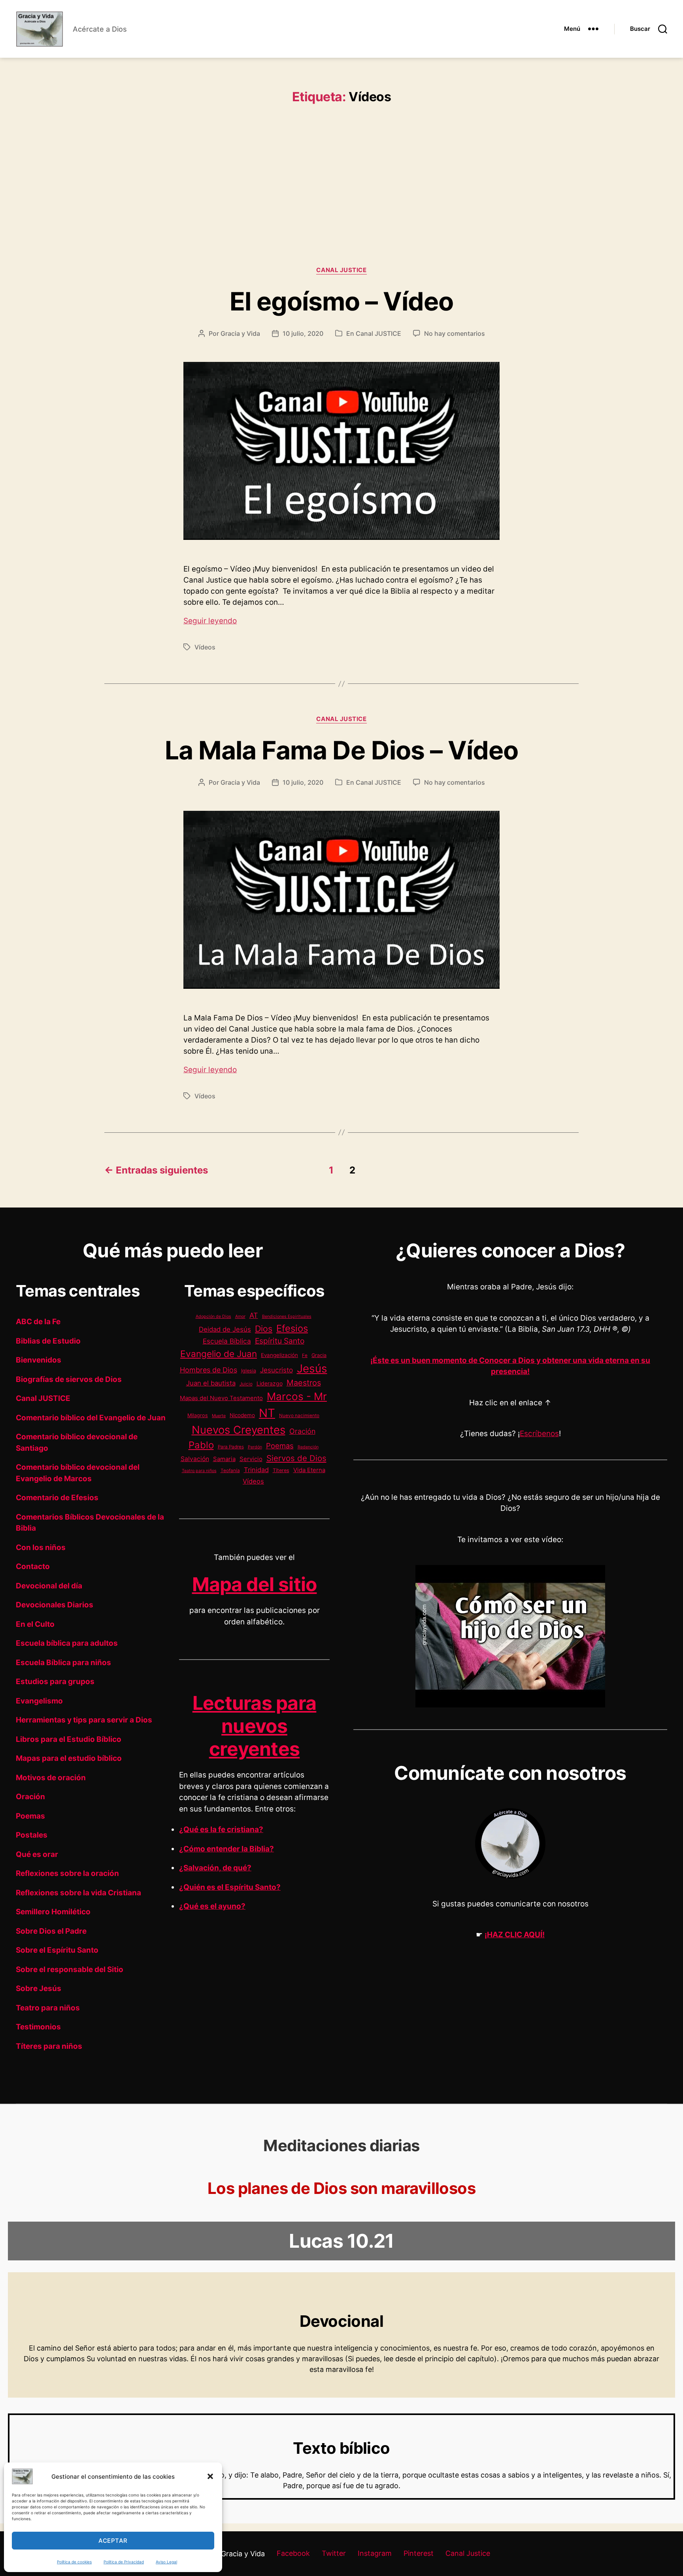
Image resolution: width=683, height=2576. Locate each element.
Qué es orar (37, 1854)
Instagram (375, 2553)
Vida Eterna (309, 1470)
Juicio (246, 1384)
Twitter (334, 2553)
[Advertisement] (341, 176)
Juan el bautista (211, 1383)
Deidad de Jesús (225, 1329)
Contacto (33, 1566)
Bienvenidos (39, 1360)
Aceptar (113, 2541)
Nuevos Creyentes (239, 1430)
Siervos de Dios (296, 1458)
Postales (32, 1835)
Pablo (201, 1445)
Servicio (251, 1459)
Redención (308, 1447)
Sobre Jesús (39, 1988)
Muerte (219, 1416)
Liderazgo (270, 1383)
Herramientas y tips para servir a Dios (84, 1720)
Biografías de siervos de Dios (69, 1379)
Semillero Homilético (53, 1912)
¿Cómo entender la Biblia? (226, 1849)
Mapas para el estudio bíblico (69, 1758)
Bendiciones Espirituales (287, 1316)
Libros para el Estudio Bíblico (69, 1739)
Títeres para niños (49, 2046)
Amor (240, 1316)
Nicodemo (242, 1415)
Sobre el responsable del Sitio (70, 1969)
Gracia (319, 1355)
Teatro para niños (48, 2008)
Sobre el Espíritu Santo (57, 1950)
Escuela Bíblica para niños (63, 1663)
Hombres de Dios (208, 1370)
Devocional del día (49, 1586)
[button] (210, 2476)
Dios (264, 1329)
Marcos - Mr (297, 1396)
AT (254, 1315)
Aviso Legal (166, 2562)
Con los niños (41, 1547)
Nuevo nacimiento (299, 1416)
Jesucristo (276, 1370)
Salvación (195, 1459)
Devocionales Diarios (55, 1605)
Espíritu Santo (280, 1341)
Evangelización (279, 1355)
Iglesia (249, 1371)
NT (267, 1413)
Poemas (30, 1816)
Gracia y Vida (240, 333)
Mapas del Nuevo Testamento (221, 1398)
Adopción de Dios (213, 1316)
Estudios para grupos (55, 1682)
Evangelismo (39, 1701)
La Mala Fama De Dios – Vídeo (341, 750)
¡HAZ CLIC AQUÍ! (515, 1935)
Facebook (293, 2553)
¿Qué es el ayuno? (212, 1906)
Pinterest (419, 2553)
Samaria (224, 1459)
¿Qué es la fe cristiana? (221, 1829)
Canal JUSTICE (341, 270)
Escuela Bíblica (227, 1341)
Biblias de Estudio (48, 1341)
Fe (305, 1355)
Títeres (281, 1470)
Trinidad (256, 1470)
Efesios (292, 1328)
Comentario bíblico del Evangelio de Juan (91, 1418)
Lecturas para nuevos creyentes (255, 1726)
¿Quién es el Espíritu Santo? (230, 1887)
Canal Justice (468, 2553)
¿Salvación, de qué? (215, 1868)
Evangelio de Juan (219, 1354)
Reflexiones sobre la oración (67, 1873)
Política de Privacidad (124, 2562)
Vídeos (205, 647)
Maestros (304, 1383)
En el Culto (35, 1624)
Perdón (255, 1447)
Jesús (312, 1368)
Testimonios (38, 2027)
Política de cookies (74, 2562)
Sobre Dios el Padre (51, 1931)
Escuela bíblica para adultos (67, 1643)
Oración (30, 1797)
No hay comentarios (455, 333)
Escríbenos (539, 1434)
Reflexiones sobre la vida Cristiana (78, 1893)
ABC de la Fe (38, 1322)
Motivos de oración (51, 1778)
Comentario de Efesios (57, 1498)
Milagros (198, 1415)
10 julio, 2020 (303, 333)
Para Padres (231, 1447)
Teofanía (230, 1471)
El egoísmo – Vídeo (342, 301)
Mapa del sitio (255, 1584)
